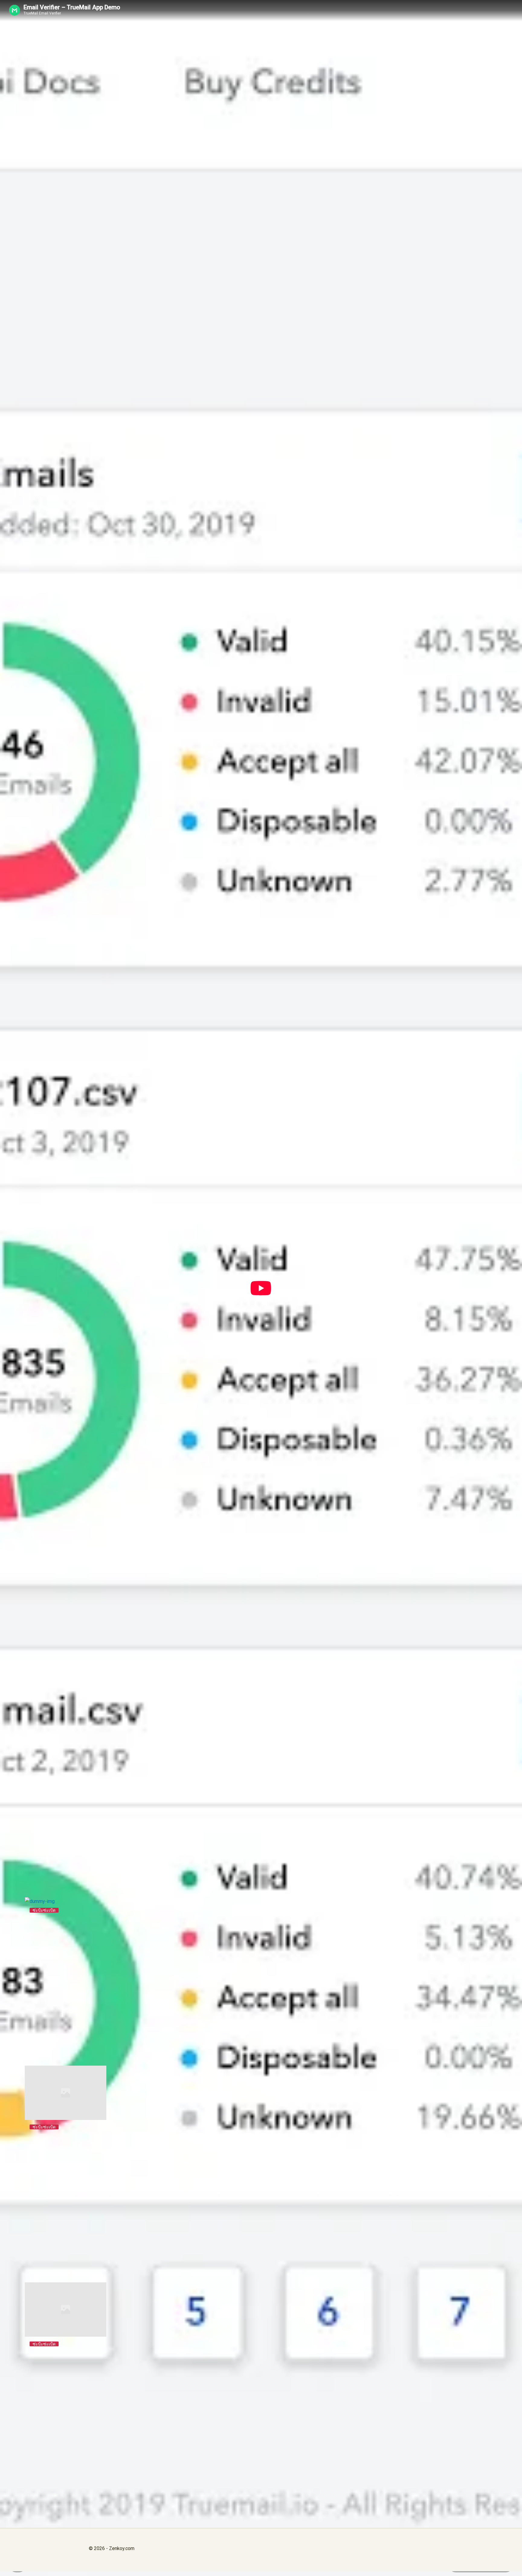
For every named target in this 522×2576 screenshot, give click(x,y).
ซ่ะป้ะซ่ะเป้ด (44, 1910)
